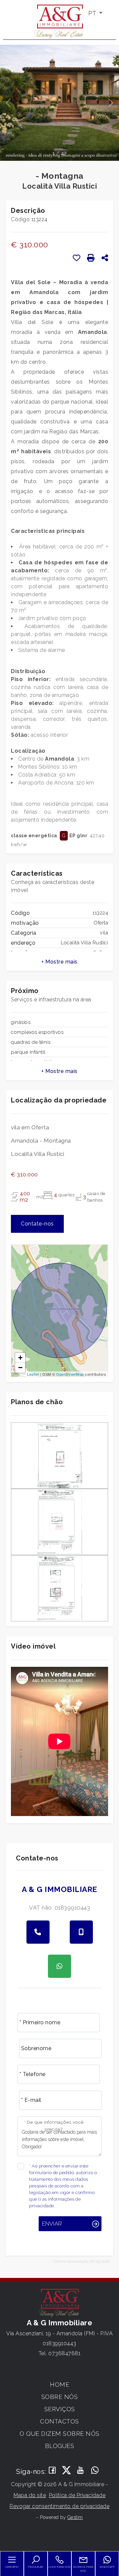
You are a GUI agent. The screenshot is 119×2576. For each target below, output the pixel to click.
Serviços (60, 2409)
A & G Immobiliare (59, 1889)
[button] (59, 962)
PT (93, 13)
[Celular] (81, 1932)
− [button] (20, 1368)
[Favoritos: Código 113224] (77, 258)
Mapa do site (30, 2495)
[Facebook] (52, 2471)
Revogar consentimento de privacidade (59, 2506)
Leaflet (33, 1374)
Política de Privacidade (77, 2495)
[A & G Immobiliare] (59, 21)
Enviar (52, 2224)
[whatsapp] (59, 1966)
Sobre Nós (60, 2397)
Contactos (59, 2421)
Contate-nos (37, 1224)
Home (59, 2385)
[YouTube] (81, 2471)
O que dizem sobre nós (59, 2434)
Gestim (75, 2517)
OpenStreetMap (70, 1374)
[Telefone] (38, 1932)
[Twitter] (67, 2471)
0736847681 (64, 2353)
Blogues (60, 2446)
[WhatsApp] (95, 2471)
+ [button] (20, 1358)
